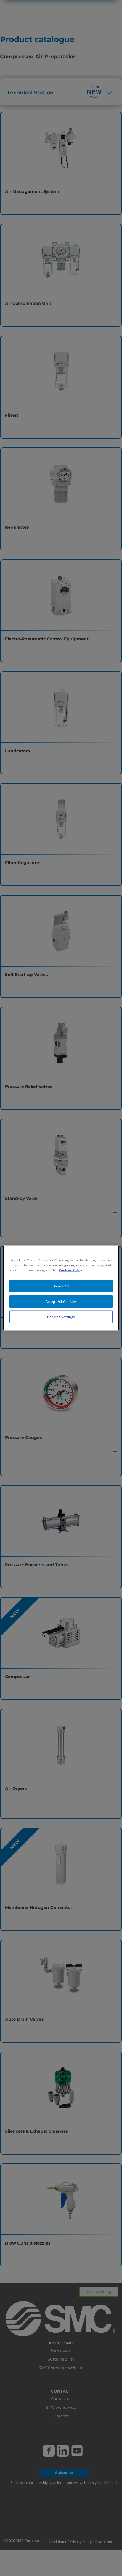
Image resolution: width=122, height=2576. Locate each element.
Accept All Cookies (61, 1301)
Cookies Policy (70, 1270)
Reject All (61, 1286)
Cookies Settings (61, 1317)
